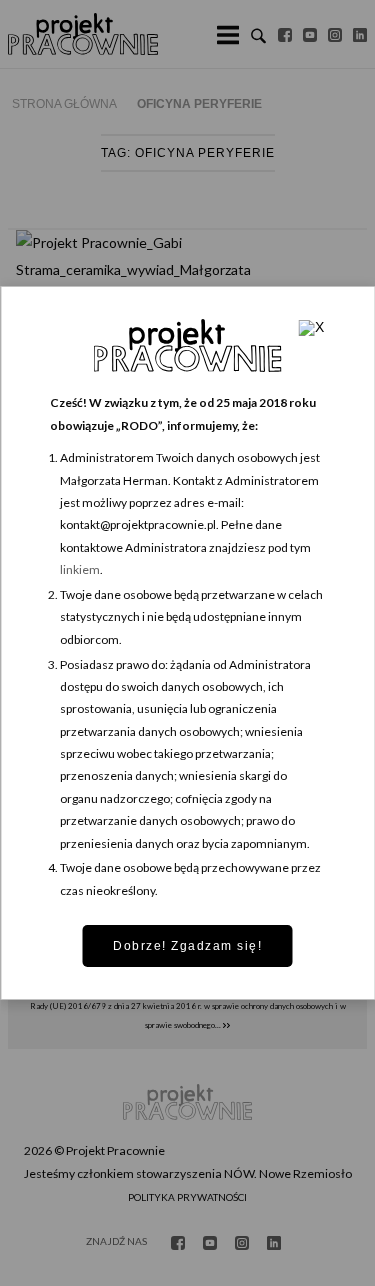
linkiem (80, 569)
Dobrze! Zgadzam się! (187, 946)
